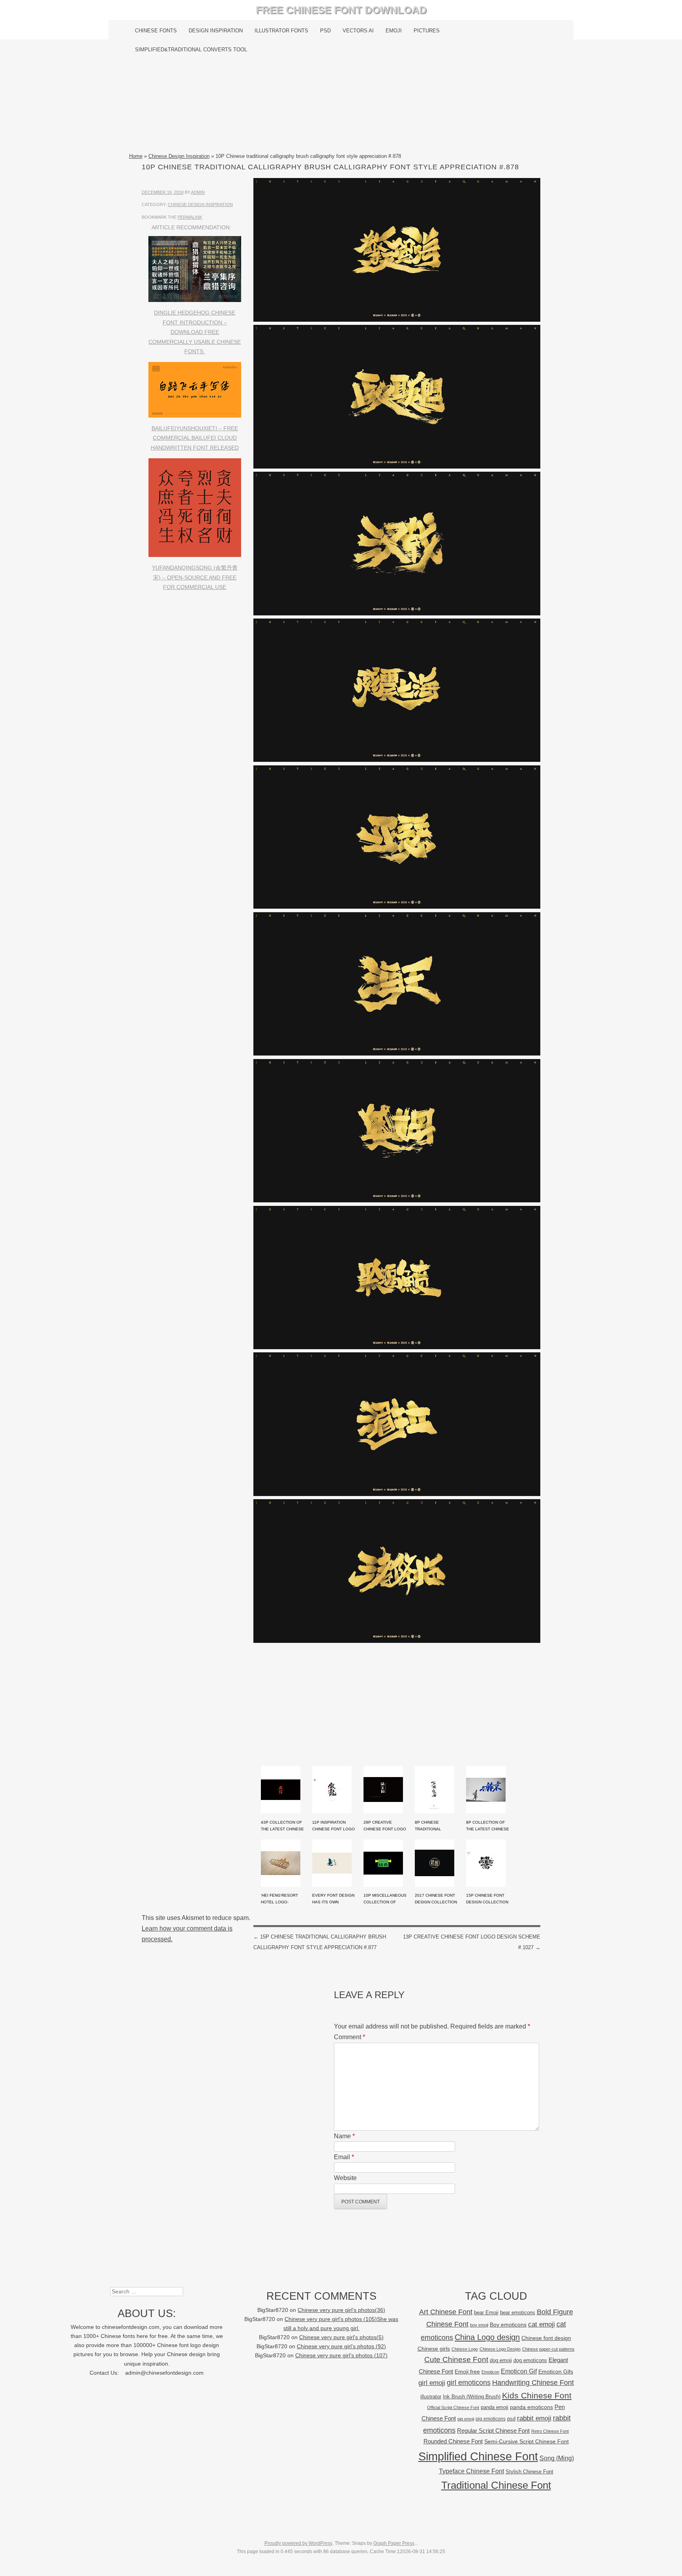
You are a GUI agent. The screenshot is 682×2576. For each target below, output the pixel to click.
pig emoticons (491, 2419)
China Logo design (487, 2337)
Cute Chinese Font (456, 2359)
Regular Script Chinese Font (493, 2431)
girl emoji (432, 2383)
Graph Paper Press (394, 2543)
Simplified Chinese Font (478, 2456)
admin (198, 192)
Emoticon (490, 2372)
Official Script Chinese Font (453, 2407)
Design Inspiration (216, 31)
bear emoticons (518, 2313)
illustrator (431, 2397)
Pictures (427, 31)
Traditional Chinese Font (496, 2485)
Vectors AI (358, 31)
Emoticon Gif (519, 2371)
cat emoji (541, 2324)
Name (344, 2136)
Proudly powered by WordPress (298, 2543)
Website (345, 2178)
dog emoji (501, 2360)
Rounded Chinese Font (453, 2441)
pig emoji (466, 2419)
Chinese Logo (465, 2349)
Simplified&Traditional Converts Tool (191, 50)
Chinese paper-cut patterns (548, 2349)
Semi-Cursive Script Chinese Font (526, 2442)
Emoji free (467, 2372)
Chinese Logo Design (500, 2349)
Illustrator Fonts (281, 31)
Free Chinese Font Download (341, 10)
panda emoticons (531, 2407)
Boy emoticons (508, 2325)
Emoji (394, 31)
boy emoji (479, 2325)
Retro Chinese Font (550, 2431)
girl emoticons (469, 2383)
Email (344, 2157)
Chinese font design (546, 2338)
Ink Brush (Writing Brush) (472, 2397)
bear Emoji (486, 2313)
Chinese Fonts (156, 31)
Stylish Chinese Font (529, 2472)
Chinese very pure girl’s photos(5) (341, 2337)
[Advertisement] (341, 105)
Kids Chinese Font (537, 2395)
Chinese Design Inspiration (179, 156)
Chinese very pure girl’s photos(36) (341, 2310)
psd (511, 2419)
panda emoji (495, 2407)
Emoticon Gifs (556, 2372)
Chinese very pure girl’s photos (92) (341, 2346)
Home (136, 156)
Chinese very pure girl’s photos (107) (341, 2356)
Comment (349, 2037)
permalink (190, 217)
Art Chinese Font (446, 2312)
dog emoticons (530, 2360)
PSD (325, 31)
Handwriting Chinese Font (533, 2383)
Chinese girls (434, 2349)
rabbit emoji (534, 2418)
